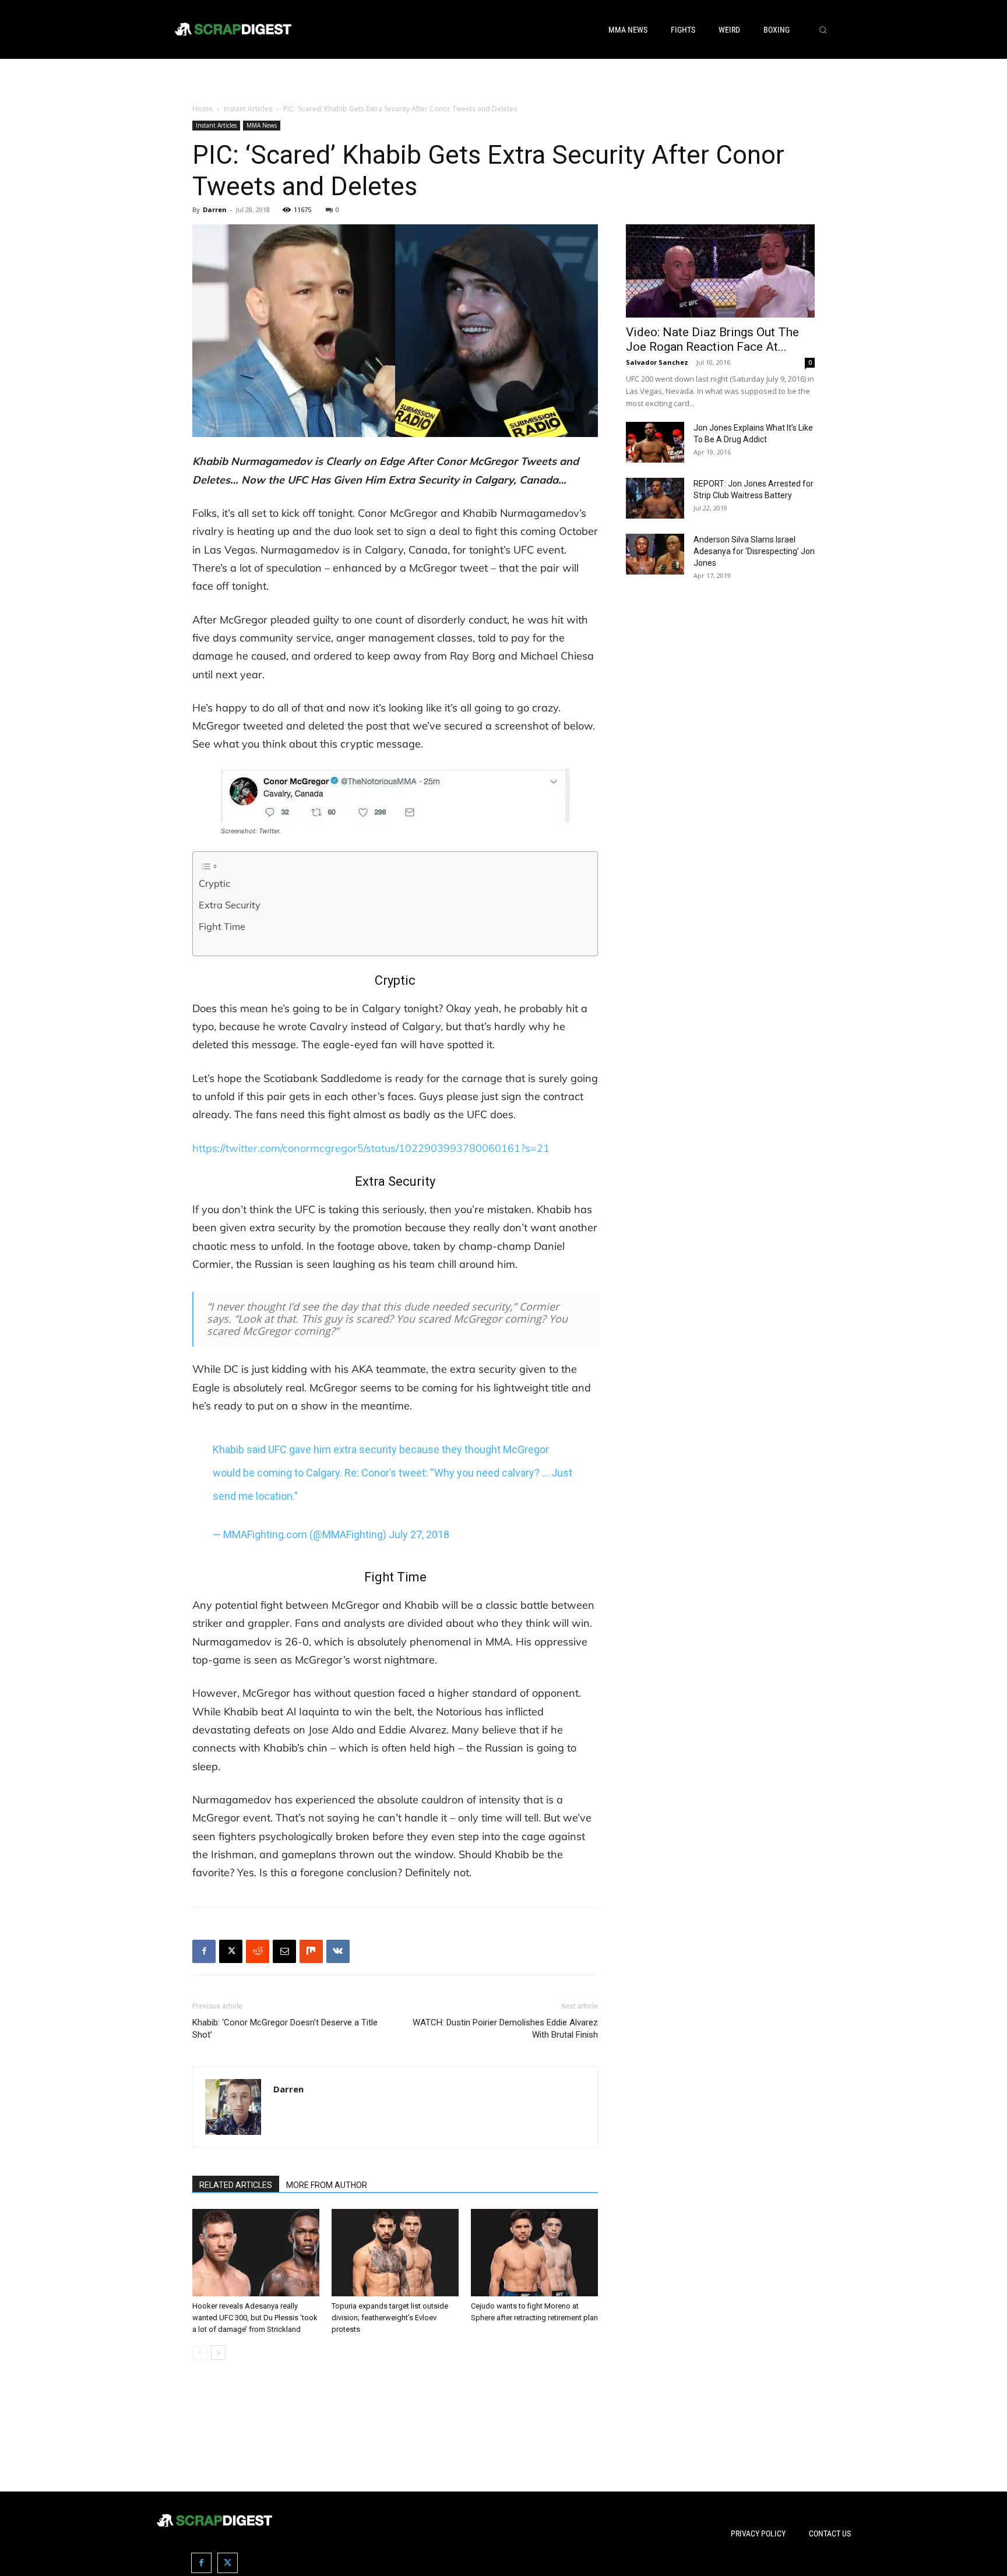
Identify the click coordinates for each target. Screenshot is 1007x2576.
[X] (231, 1951)
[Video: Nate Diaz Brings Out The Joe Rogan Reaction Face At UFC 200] (720, 271)
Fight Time (222, 926)
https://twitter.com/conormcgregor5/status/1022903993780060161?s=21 (371, 1148)
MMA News (262, 125)
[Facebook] (204, 1951)
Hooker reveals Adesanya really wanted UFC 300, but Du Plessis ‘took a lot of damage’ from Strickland (255, 2318)
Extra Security (230, 905)
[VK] (338, 1951)
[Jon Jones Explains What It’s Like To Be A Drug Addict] (655, 442)
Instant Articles (248, 109)
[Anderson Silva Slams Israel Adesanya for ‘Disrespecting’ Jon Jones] (655, 554)
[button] (823, 30)
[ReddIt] (258, 1951)
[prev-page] (200, 2353)
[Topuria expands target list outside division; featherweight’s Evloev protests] (395, 2253)
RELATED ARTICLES (236, 2185)
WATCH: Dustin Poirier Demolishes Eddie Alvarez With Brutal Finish (505, 2029)
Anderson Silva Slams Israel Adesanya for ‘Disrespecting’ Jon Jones (754, 551)
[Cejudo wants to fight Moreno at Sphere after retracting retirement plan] (534, 2253)
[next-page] (218, 2353)
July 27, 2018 (419, 1534)
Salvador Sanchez (657, 362)
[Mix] (311, 1951)
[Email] (284, 1951)
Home (203, 109)
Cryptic (214, 883)
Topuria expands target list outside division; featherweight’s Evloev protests (390, 2318)
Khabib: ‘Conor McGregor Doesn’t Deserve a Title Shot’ (285, 2029)
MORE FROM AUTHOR (327, 2185)
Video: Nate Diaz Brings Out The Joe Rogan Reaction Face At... (712, 339)
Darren (215, 209)
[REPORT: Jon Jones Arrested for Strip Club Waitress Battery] (655, 498)
